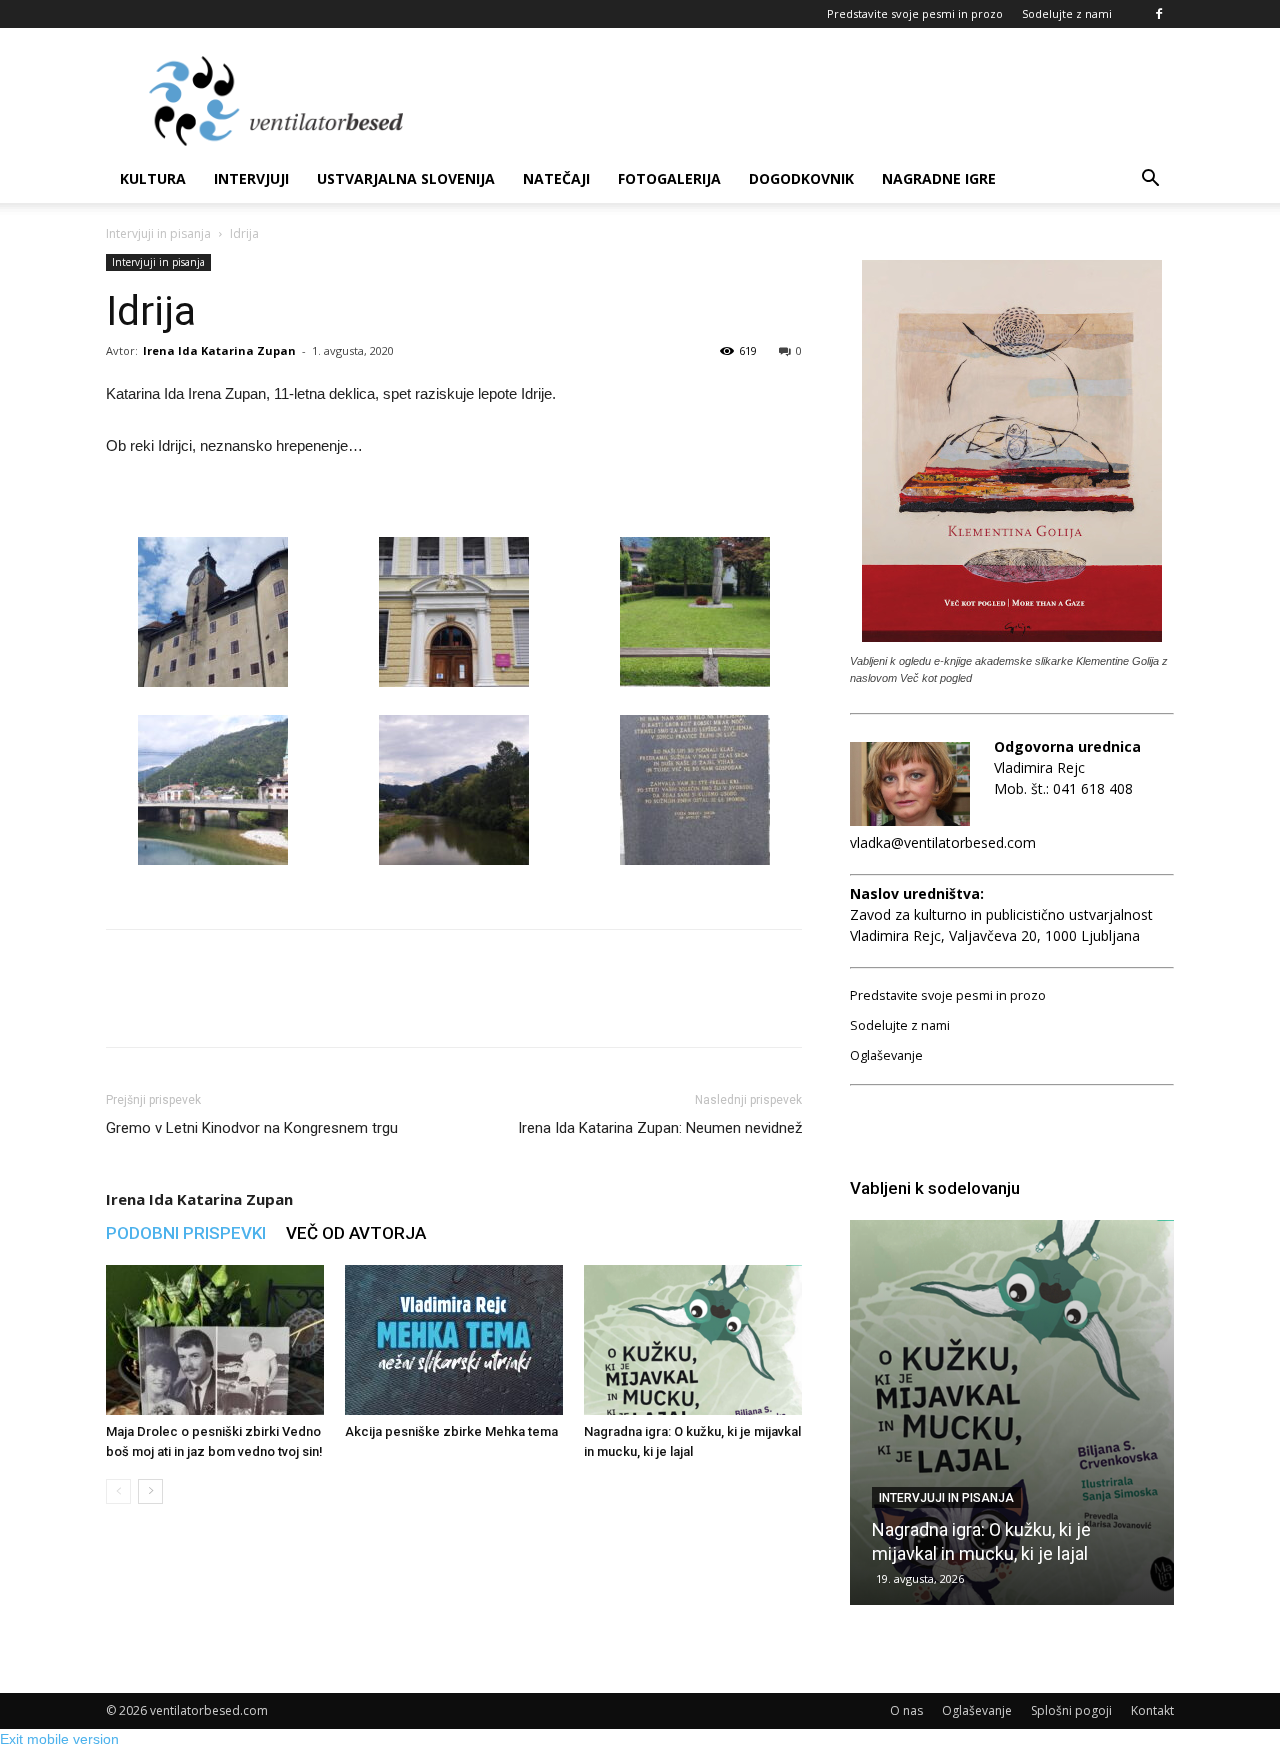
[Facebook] (1159, 14)
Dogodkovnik (801, 178)
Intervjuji (251, 178)
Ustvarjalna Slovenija (406, 178)
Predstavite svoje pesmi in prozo (915, 13)
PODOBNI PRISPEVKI (186, 1233)
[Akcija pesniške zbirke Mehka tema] (454, 1340)
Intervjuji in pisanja (158, 233)
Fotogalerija (669, 178)
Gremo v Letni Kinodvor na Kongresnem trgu (252, 1128)
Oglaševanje (886, 1055)
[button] (1150, 180)
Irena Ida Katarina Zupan (219, 350)
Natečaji (556, 178)
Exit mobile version (59, 1739)
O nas (906, 1710)
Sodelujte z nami (1067, 13)
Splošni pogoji (1071, 1710)
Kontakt (1152, 1710)
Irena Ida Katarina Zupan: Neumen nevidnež (660, 1128)
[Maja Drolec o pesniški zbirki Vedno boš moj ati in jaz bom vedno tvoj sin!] (215, 1340)
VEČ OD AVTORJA (356, 1233)
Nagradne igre (939, 178)
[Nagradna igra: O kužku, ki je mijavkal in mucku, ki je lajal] (693, 1340)
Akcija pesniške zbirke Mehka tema (451, 1431)
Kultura (153, 178)
